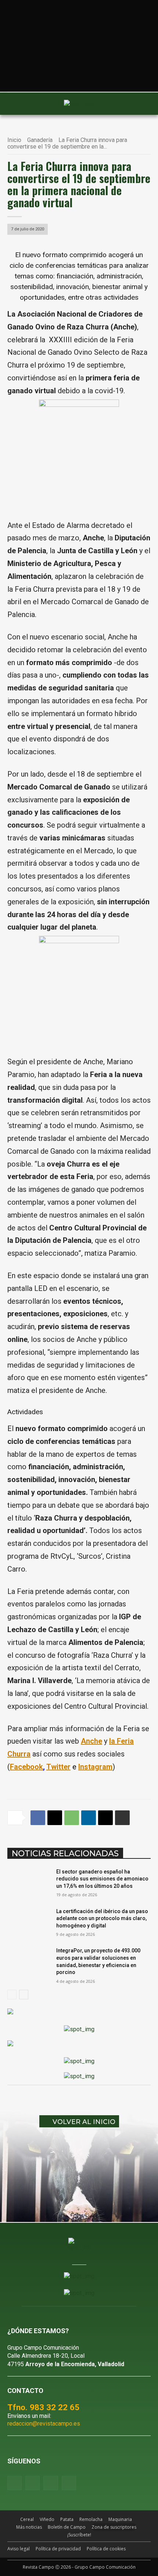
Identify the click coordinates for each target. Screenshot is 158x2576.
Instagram (95, 1767)
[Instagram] (33, 2483)
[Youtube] (51, 2483)
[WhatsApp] (72, 1818)
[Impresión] (122, 1818)
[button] (17, 103)
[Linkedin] (89, 1818)
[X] (55, 1818)
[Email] (105, 1818)
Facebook (26, 1767)
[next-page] (24, 1995)
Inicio (14, 140)
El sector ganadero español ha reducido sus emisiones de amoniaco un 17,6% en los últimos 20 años (102, 1879)
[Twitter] (69, 2483)
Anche (91, 1741)
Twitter (58, 1767)
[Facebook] (38, 1818)
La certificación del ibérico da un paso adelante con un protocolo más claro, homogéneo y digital (102, 1918)
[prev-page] (12, 1995)
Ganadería (40, 140)
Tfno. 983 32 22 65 (43, 2407)
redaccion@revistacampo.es (44, 2424)
